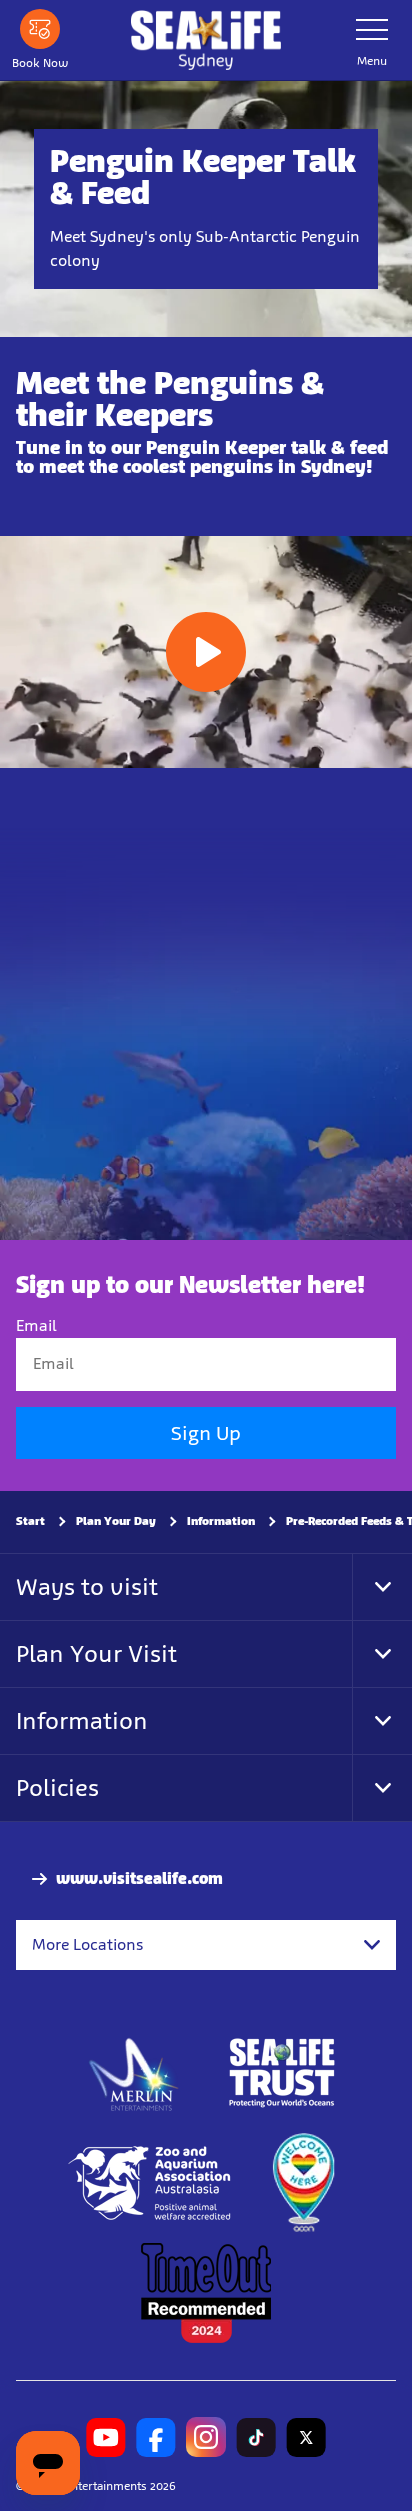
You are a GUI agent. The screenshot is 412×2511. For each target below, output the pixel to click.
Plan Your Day (116, 1521)
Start (30, 1521)
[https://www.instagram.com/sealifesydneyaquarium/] (206, 2438)
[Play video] (206, 652)
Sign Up (206, 1433)
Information (221, 1521)
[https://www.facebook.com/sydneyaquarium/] (156, 2438)
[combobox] (206, 1945)
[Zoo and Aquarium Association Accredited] (151, 2184)
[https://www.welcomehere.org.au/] (303, 2184)
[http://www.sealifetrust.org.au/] (282, 2074)
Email (36, 1326)
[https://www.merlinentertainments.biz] (134, 2074)
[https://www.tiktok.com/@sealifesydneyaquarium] (256, 2438)
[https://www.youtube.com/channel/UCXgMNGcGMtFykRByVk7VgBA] (106, 2438)
